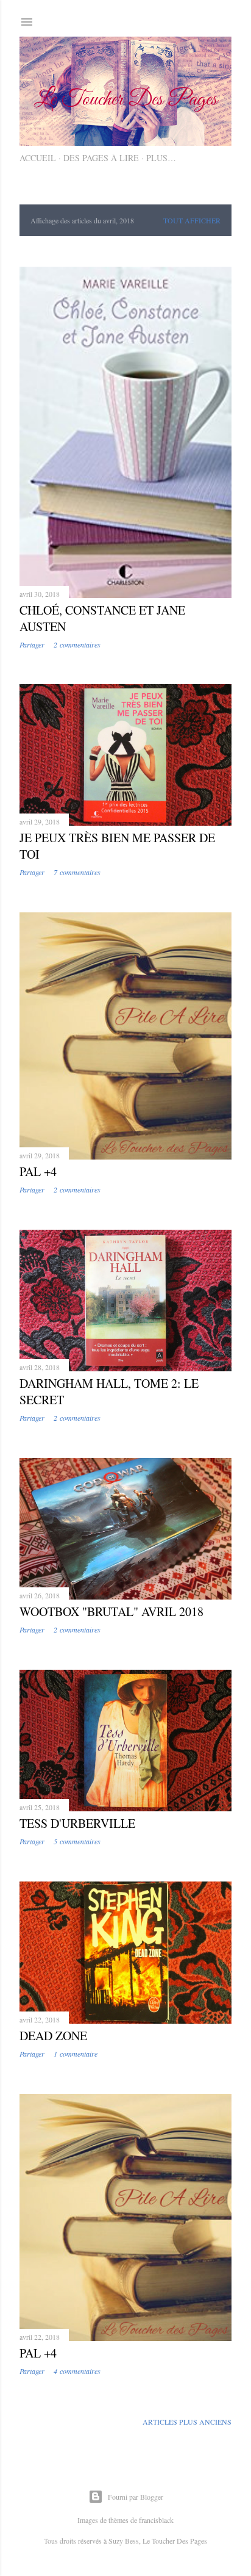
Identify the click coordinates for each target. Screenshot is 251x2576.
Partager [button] (32, 644)
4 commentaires (77, 2371)
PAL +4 (38, 1171)
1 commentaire (76, 2054)
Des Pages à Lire (101, 158)
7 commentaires (77, 872)
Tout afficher (192, 220)
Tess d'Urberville (77, 1823)
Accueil (38, 158)
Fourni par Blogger (136, 2497)
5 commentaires (77, 1841)
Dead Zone (53, 2036)
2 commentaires (77, 644)
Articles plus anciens (187, 2422)
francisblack (156, 2520)
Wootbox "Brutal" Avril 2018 (111, 1611)
